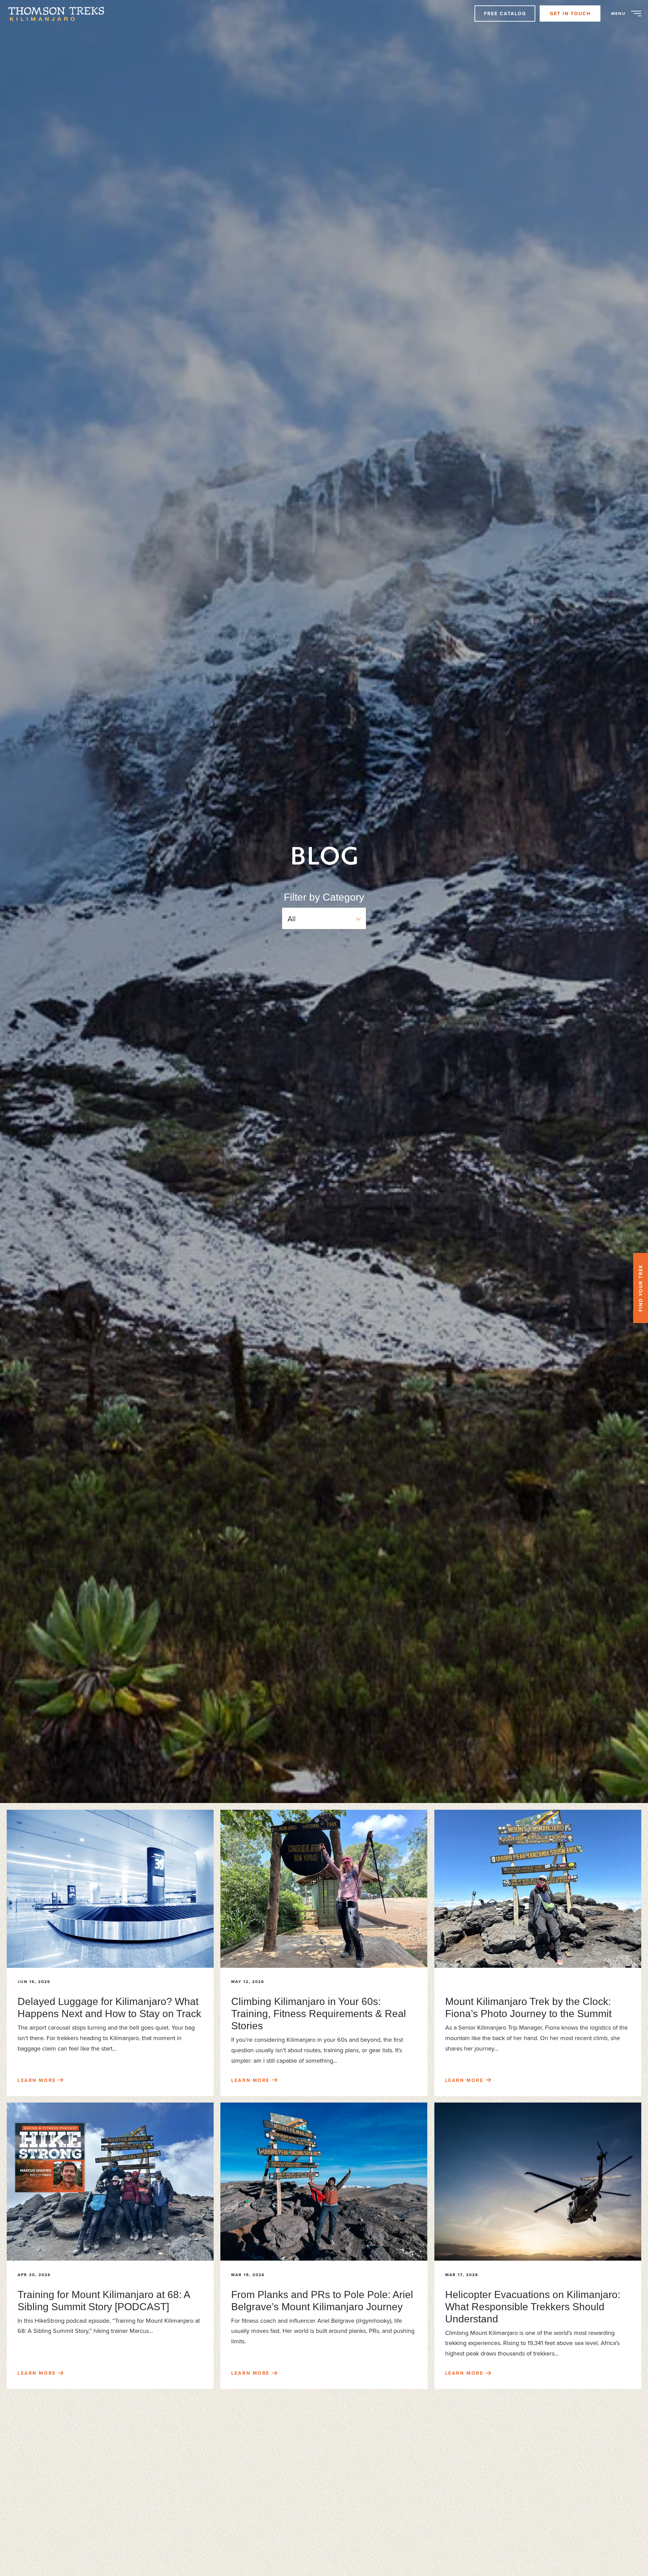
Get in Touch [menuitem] (570, 14)
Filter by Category (324, 897)
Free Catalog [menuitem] (505, 14)
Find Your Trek (641, 1288)
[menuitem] (60, 14)
